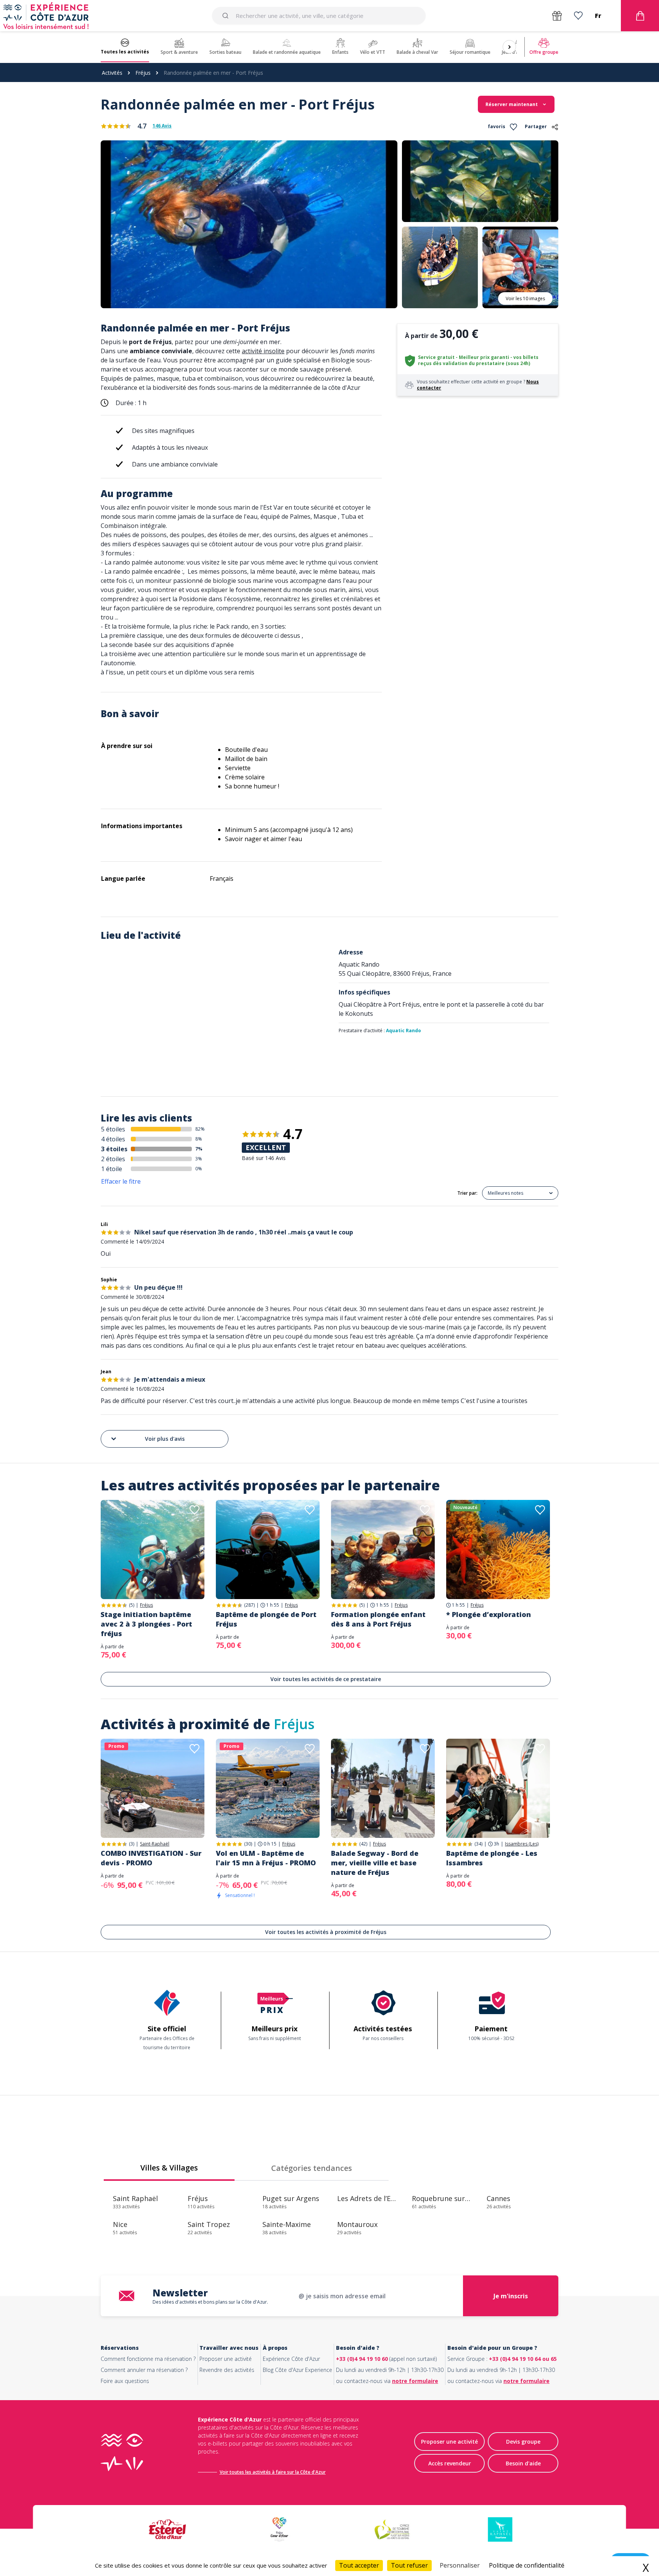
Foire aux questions (125, 2381)
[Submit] (227, 16)
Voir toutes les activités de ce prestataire (326, 1679)
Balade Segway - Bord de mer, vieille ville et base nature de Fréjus (375, 1863)
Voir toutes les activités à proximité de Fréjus (326, 1932)
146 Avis (162, 126)
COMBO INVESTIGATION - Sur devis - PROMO (151, 1858)
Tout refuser (409, 2565)
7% (199, 1149)
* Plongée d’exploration (489, 1614)
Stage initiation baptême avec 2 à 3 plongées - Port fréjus (146, 1624)
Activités (112, 73)
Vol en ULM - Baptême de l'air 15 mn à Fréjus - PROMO (266, 1858)
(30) (248, 1844)
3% (199, 1159)
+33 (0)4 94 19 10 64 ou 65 (523, 2359)
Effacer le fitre (121, 1181)
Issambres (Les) (522, 1844)
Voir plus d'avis (165, 1439)
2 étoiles (113, 1159)
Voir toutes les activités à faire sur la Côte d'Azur (273, 2472)
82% (200, 1129)
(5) (132, 1605)
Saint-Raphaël (155, 1844)
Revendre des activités (227, 2370)
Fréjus (143, 73)
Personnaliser (460, 2565)
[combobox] (319, 16)
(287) (249, 1605)
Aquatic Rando (403, 1031)
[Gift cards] (557, 16)
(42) (363, 1844)
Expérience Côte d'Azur (291, 2359)
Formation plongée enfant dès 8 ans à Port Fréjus (378, 1619)
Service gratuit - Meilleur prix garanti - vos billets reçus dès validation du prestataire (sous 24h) (478, 360)
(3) (132, 1844)
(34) (478, 1844)
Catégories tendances (312, 2168)
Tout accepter (359, 2565)
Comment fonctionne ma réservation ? (148, 2359)
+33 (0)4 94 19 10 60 (362, 2359)
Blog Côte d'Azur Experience (297, 2370)
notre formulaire (415, 2381)
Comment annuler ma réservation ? (144, 2370)
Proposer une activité (226, 2359)
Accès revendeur (450, 2463)
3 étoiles (114, 1149)
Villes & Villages (169, 2168)
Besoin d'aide (523, 2463)
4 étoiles (113, 1139)
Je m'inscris (511, 2296)
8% (199, 1139)
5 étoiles (113, 1129)
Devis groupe (523, 2442)
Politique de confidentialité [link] (527, 2565)
